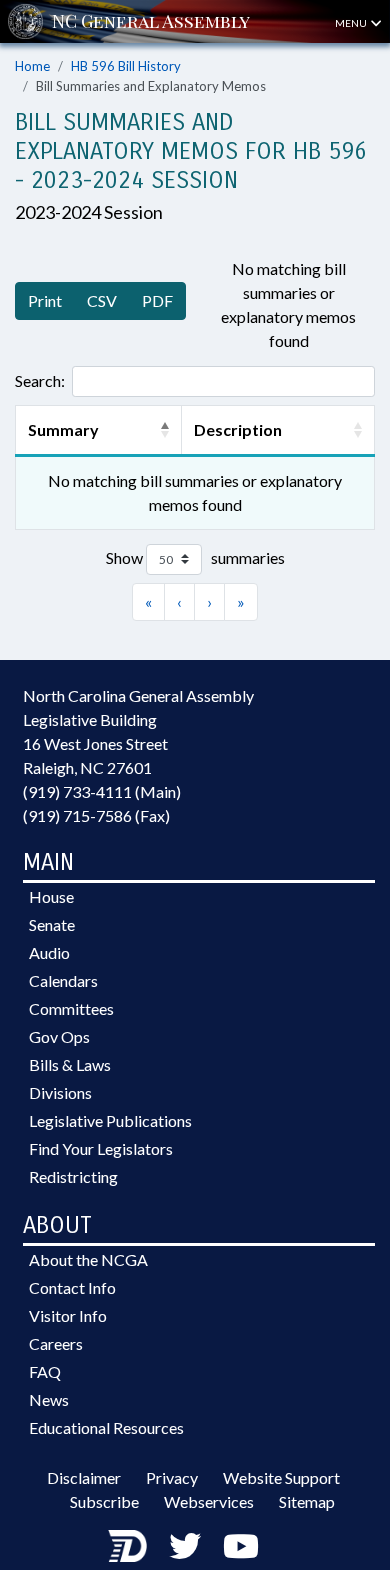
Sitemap (307, 1501)
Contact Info (72, 1287)
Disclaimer (84, 1477)
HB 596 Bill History (126, 66)
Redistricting (73, 1176)
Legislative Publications (110, 1120)
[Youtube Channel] (241, 1545)
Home (32, 66)
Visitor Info (68, 1315)
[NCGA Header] (151, 21)
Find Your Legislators (101, 1148)
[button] (165, 430)
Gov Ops (59, 1036)
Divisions (60, 1092)
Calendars (63, 980)
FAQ (45, 1371)
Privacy (172, 1477)
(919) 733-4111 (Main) (102, 791)
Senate (52, 924)
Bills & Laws (70, 1064)
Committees (71, 1008)
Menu (352, 23)
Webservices (209, 1501)
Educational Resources (106, 1427)
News (49, 1399)
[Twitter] (185, 1545)
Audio (49, 952)
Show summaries (195, 557)
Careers (56, 1343)
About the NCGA (88, 1259)
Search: (40, 380)
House (51, 896)
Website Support (281, 1477)
